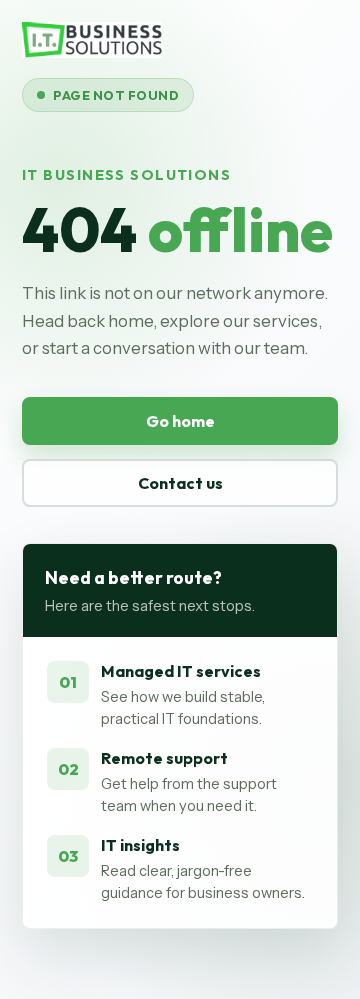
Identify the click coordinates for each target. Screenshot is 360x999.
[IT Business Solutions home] (92, 40)
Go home (180, 421)
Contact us (180, 483)
